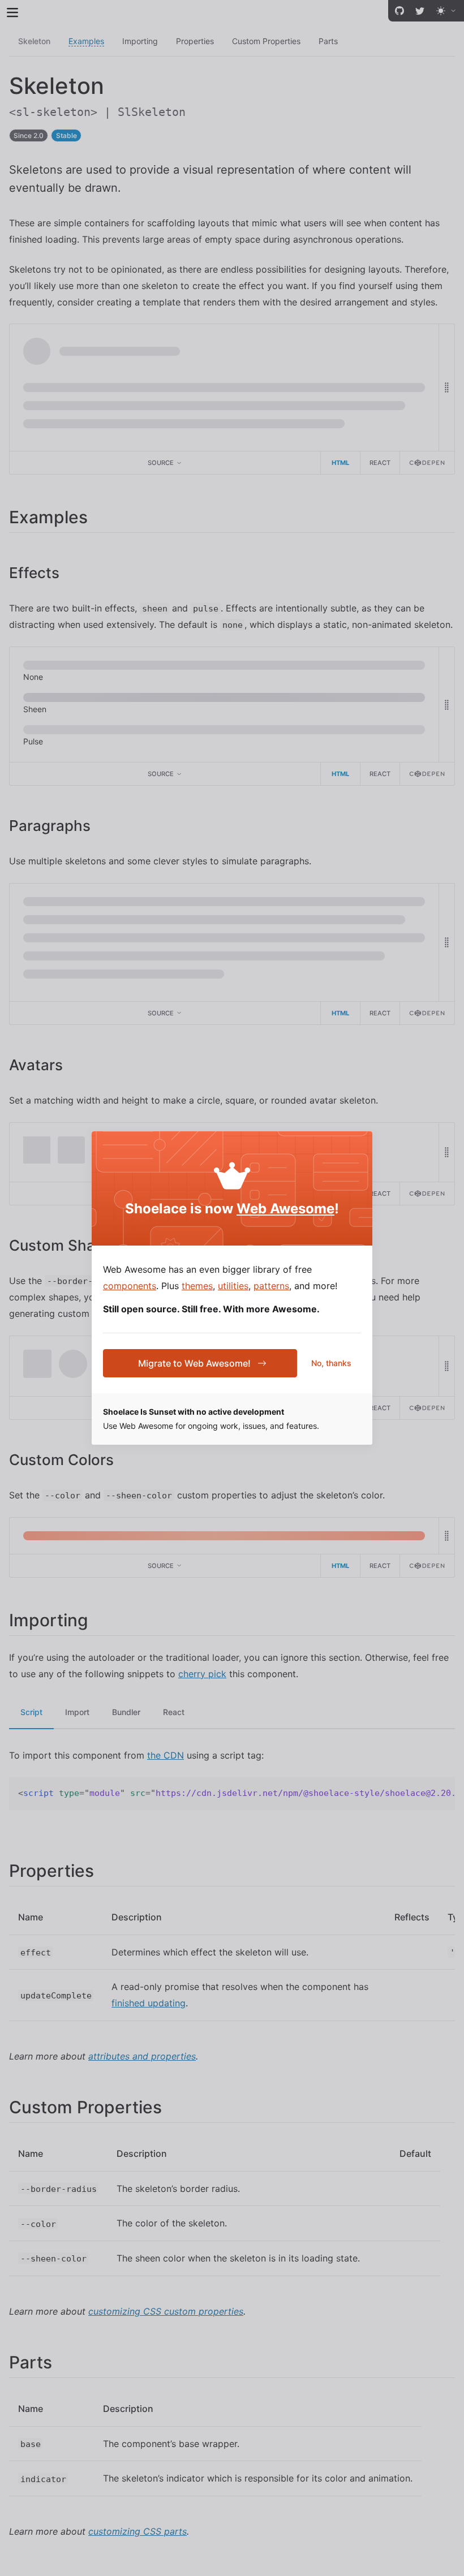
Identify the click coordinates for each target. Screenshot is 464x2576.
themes (197, 1286)
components (130, 1286)
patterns (271, 1286)
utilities (233, 1286)
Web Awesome (285, 1209)
